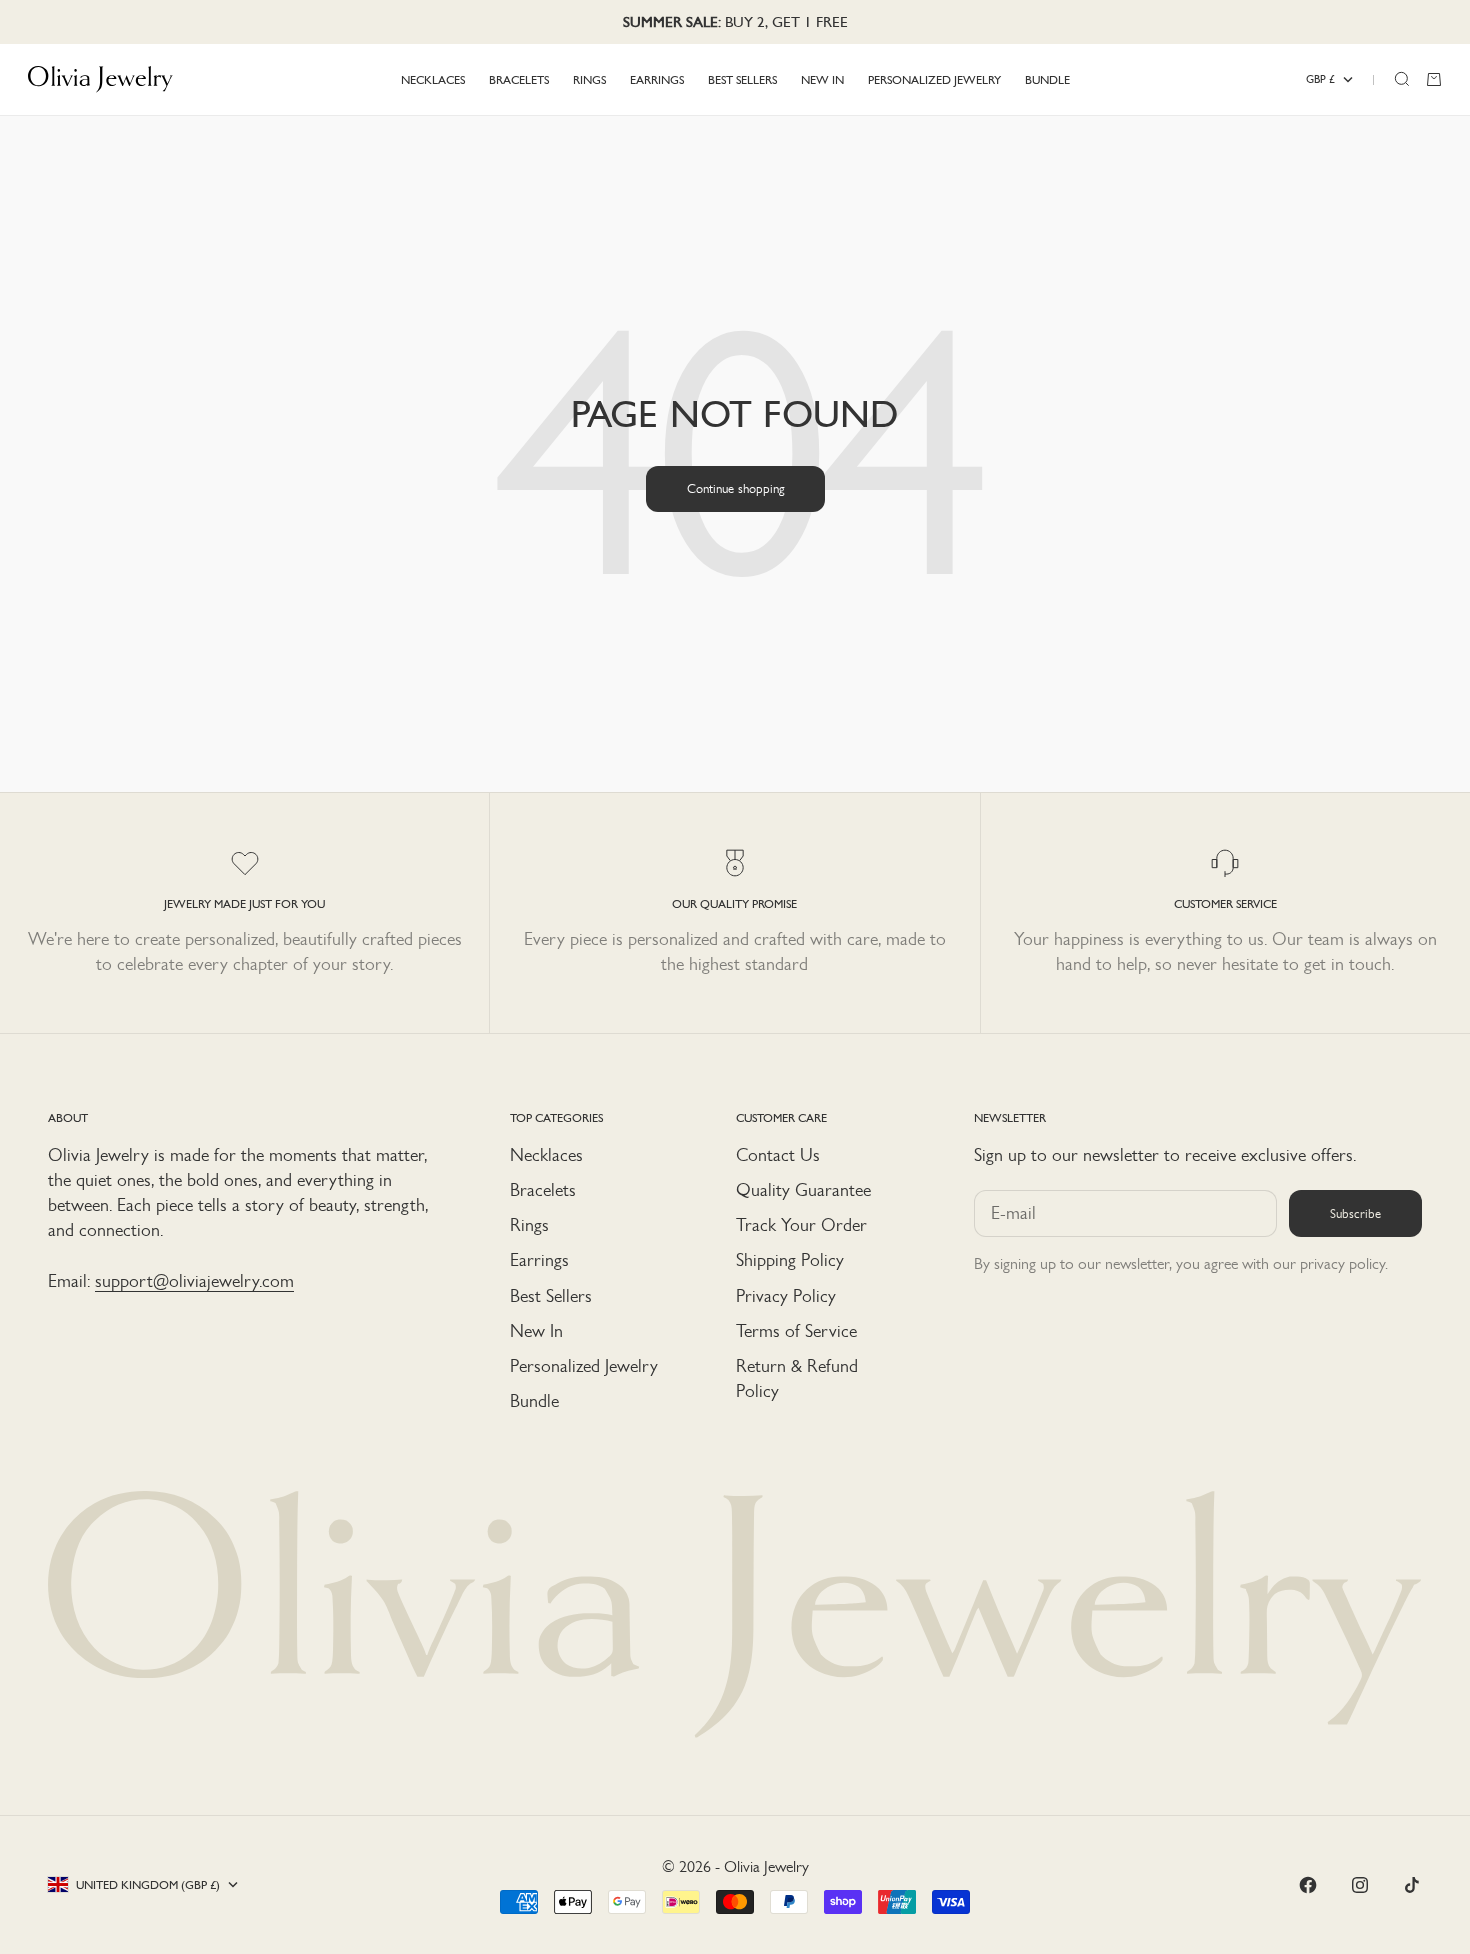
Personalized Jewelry (584, 1366)
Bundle (534, 1401)
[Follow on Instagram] (1360, 1885)
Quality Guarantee (803, 1190)
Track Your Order (801, 1225)
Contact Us (778, 1155)
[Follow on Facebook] (1308, 1885)
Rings (529, 1225)
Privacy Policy (786, 1296)
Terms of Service (796, 1331)
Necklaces (546, 1155)
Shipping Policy (790, 1260)
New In (536, 1331)
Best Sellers (551, 1296)
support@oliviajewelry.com (194, 1281)
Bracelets (543, 1190)
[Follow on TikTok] (1412, 1885)
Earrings (539, 1260)
